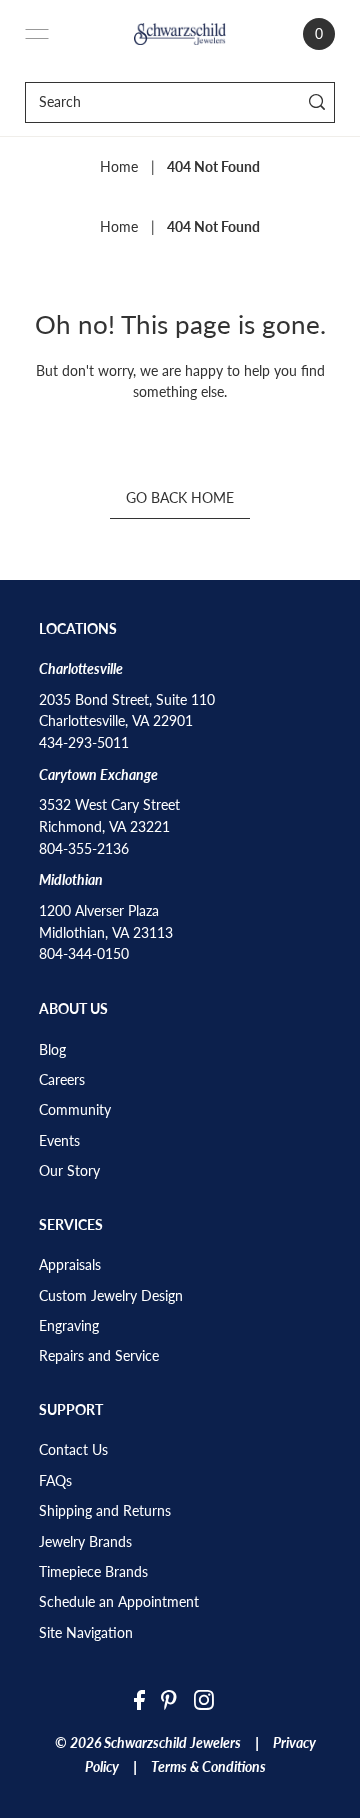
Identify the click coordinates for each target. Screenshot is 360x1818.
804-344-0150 (84, 954)
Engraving (69, 1326)
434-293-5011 (84, 743)
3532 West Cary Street (109, 805)
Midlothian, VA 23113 (106, 933)
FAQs (55, 1481)
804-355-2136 (84, 849)
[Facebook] (139, 1699)
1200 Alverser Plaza (99, 911)
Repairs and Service (99, 1356)
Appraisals (70, 1265)
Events (59, 1141)
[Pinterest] (169, 1699)
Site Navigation (86, 1633)
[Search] (317, 102)
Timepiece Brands (93, 1572)
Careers (62, 1080)
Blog (52, 1050)
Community (75, 1110)
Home (119, 167)
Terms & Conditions (208, 1767)
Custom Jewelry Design (111, 1296)
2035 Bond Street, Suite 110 (127, 700)
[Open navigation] (37, 34)
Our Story (69, 1171)
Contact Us (73, 1450)
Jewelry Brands (85, 1542)
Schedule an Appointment (119, 1602)
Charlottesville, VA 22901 (116, 721)
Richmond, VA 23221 (104, 827)
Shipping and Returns (105, 1511)
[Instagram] (204, 1699)
